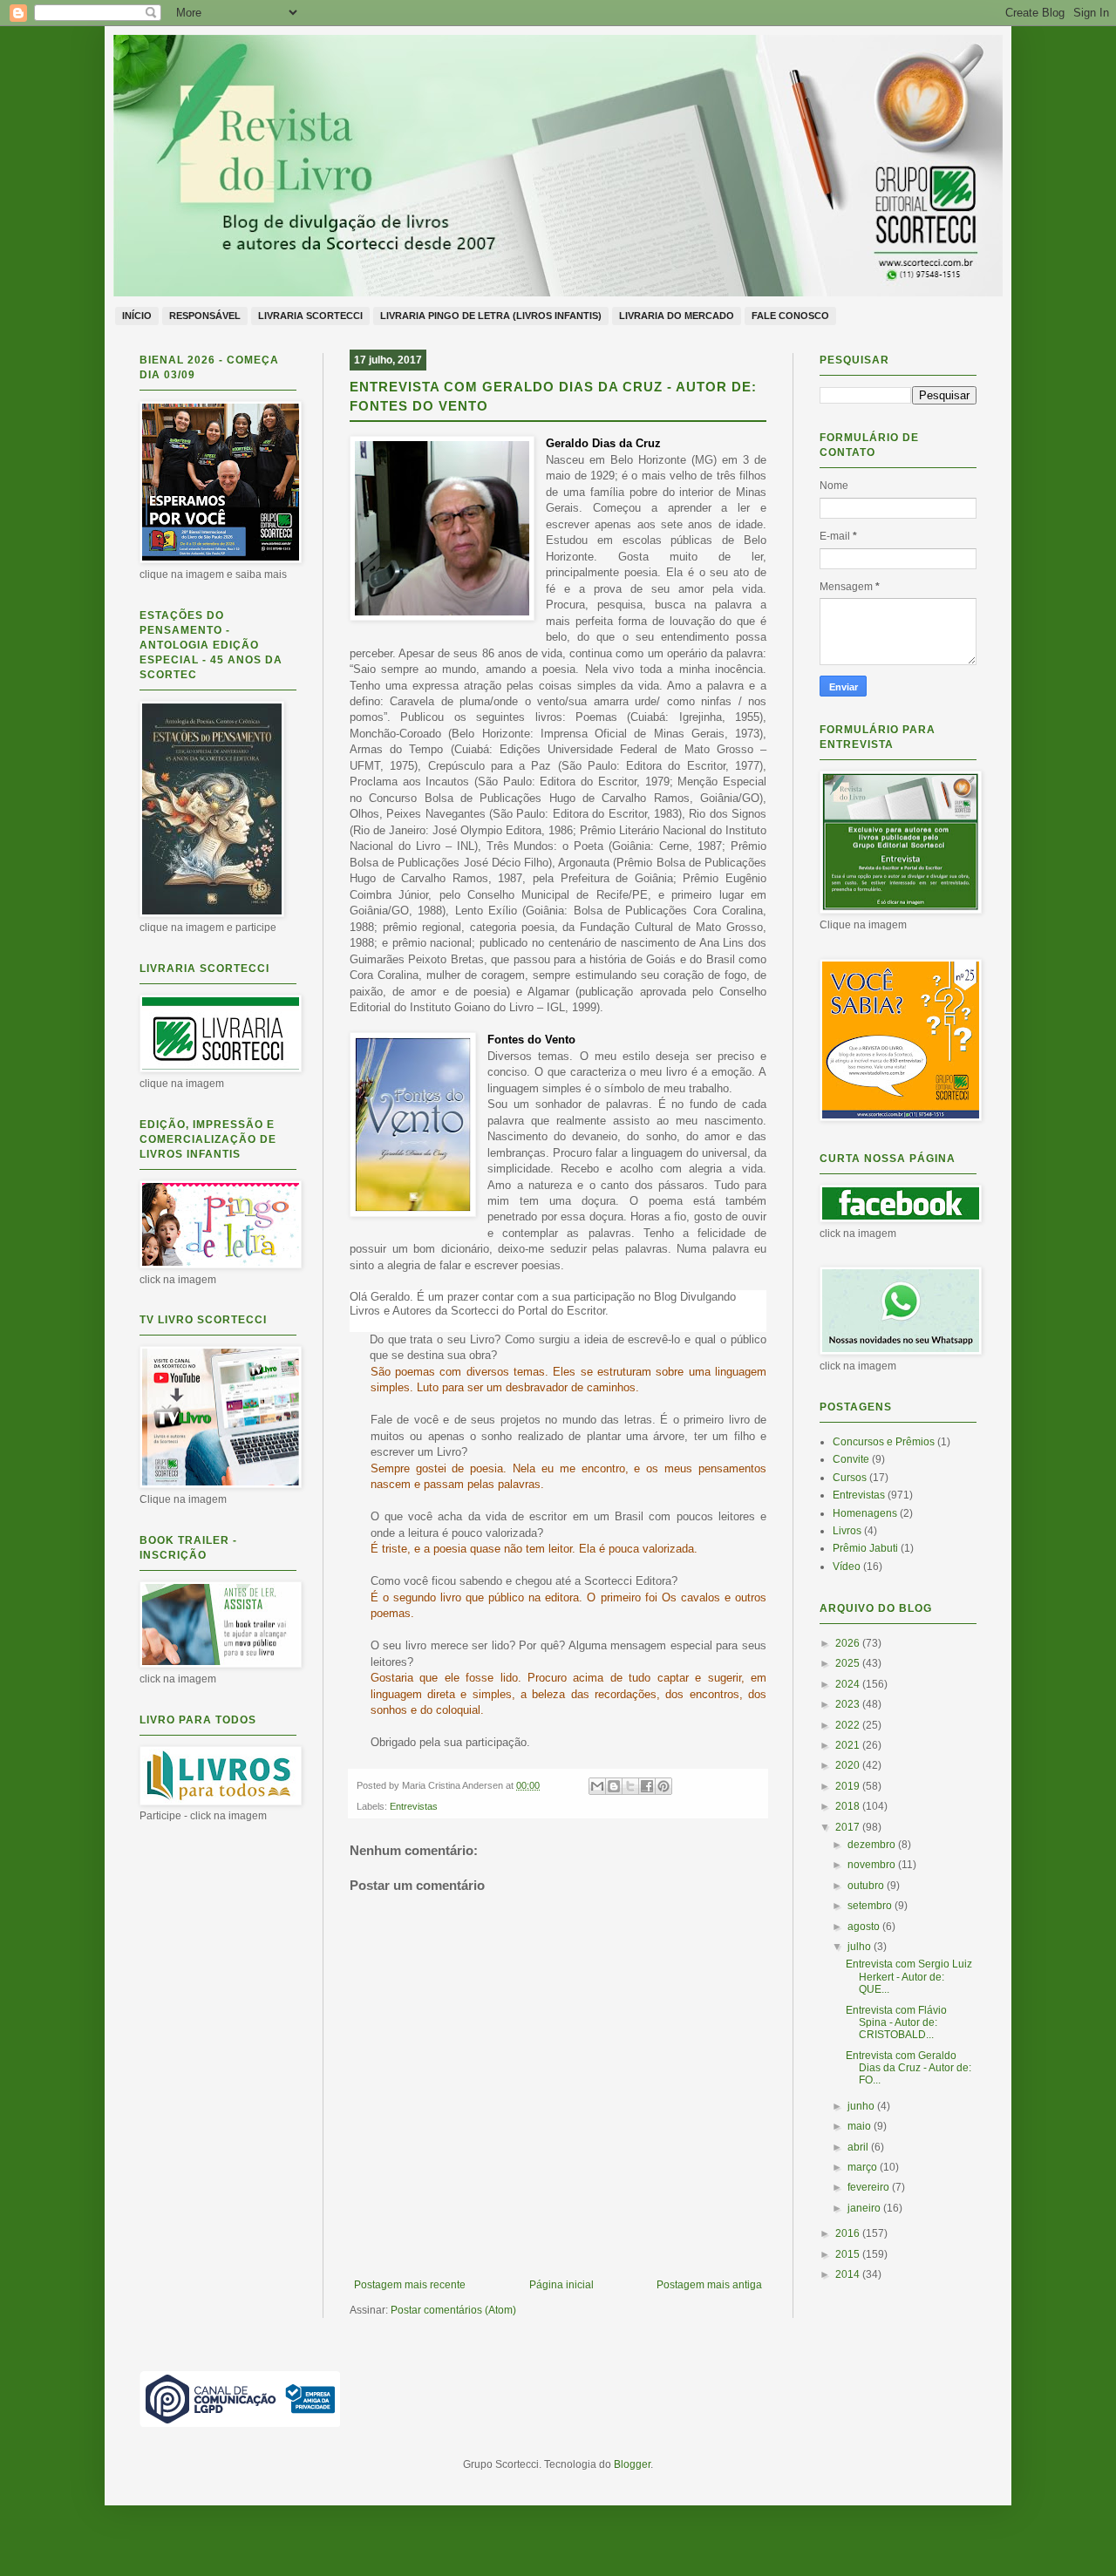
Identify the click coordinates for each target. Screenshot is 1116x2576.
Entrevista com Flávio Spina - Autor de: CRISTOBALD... (896, 2023)
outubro (867, 1886)
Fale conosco (790, 316)
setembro (871, 1906)
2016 (849, 2233)
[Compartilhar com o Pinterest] (663, 1786)
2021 (849, 1745)
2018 (849, 1806)
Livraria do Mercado (677, 316)
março (864, 2167)
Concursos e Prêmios (884, 1442)
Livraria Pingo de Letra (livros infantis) (491, 316)
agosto (865, 1927)
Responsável (205, 316)
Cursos (850, 1478)
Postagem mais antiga (709, 2285)
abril (859, 2147)
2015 (849, 2254)
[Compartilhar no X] (630, 1786)
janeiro (865, 2208)
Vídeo (847, 1567)
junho (862, 2106)
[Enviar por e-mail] (597, 1786)
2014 (849, 2274)
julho (861, 1947)
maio (861, 2126)
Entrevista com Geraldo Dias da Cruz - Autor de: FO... (908, 2068)
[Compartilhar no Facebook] (647, 1786)
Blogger (632, 2464)
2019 (849, 1786)
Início (137, 316)
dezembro (873, 1845)
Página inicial (561, 2285)
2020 (849, 1765)
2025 (849, 1663)
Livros (847, 1531)
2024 (849, 1684)
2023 (849, 1704)
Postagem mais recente (410, 2285)
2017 (849, 1827)
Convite (851, 1459)
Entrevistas (414, 1806)
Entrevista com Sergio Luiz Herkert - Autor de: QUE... (909, 1977)
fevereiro (870, 2187)
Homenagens (865, 1513)
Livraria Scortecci (310, 316)
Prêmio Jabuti (865, 1548)
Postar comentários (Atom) (453, 2310)
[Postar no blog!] (614, 1786)
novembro (873, 1865)
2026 (849, 1643)
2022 (849, 1725)
